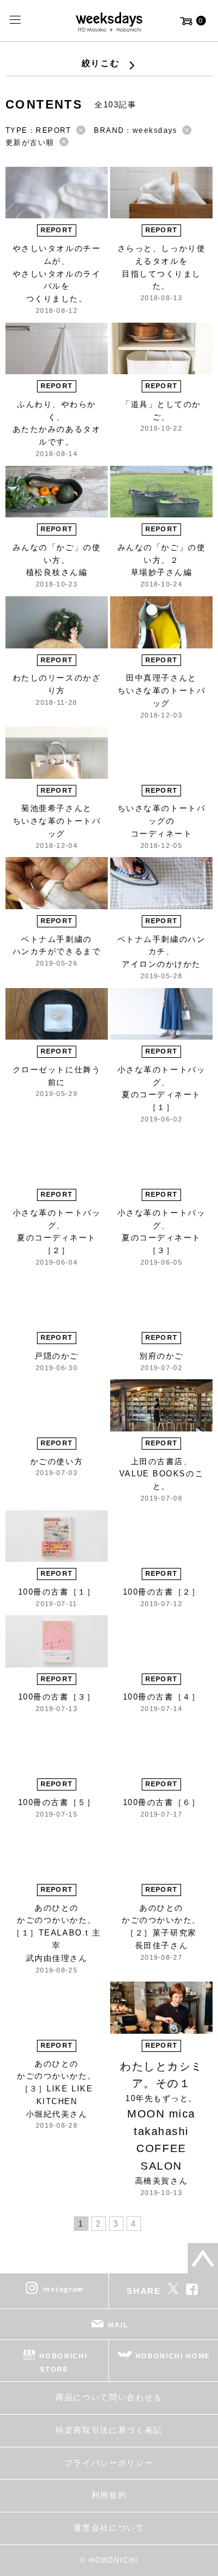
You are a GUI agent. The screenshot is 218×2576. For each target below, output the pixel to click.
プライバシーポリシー (109, 2463)
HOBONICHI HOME (173, 2356)
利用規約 (109, 2495)
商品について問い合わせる (109, 2397)
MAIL (118, 2325)
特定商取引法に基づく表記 (109, 2430)
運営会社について (109, 2528)
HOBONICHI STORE (63, 2362)
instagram (64, 2289)
